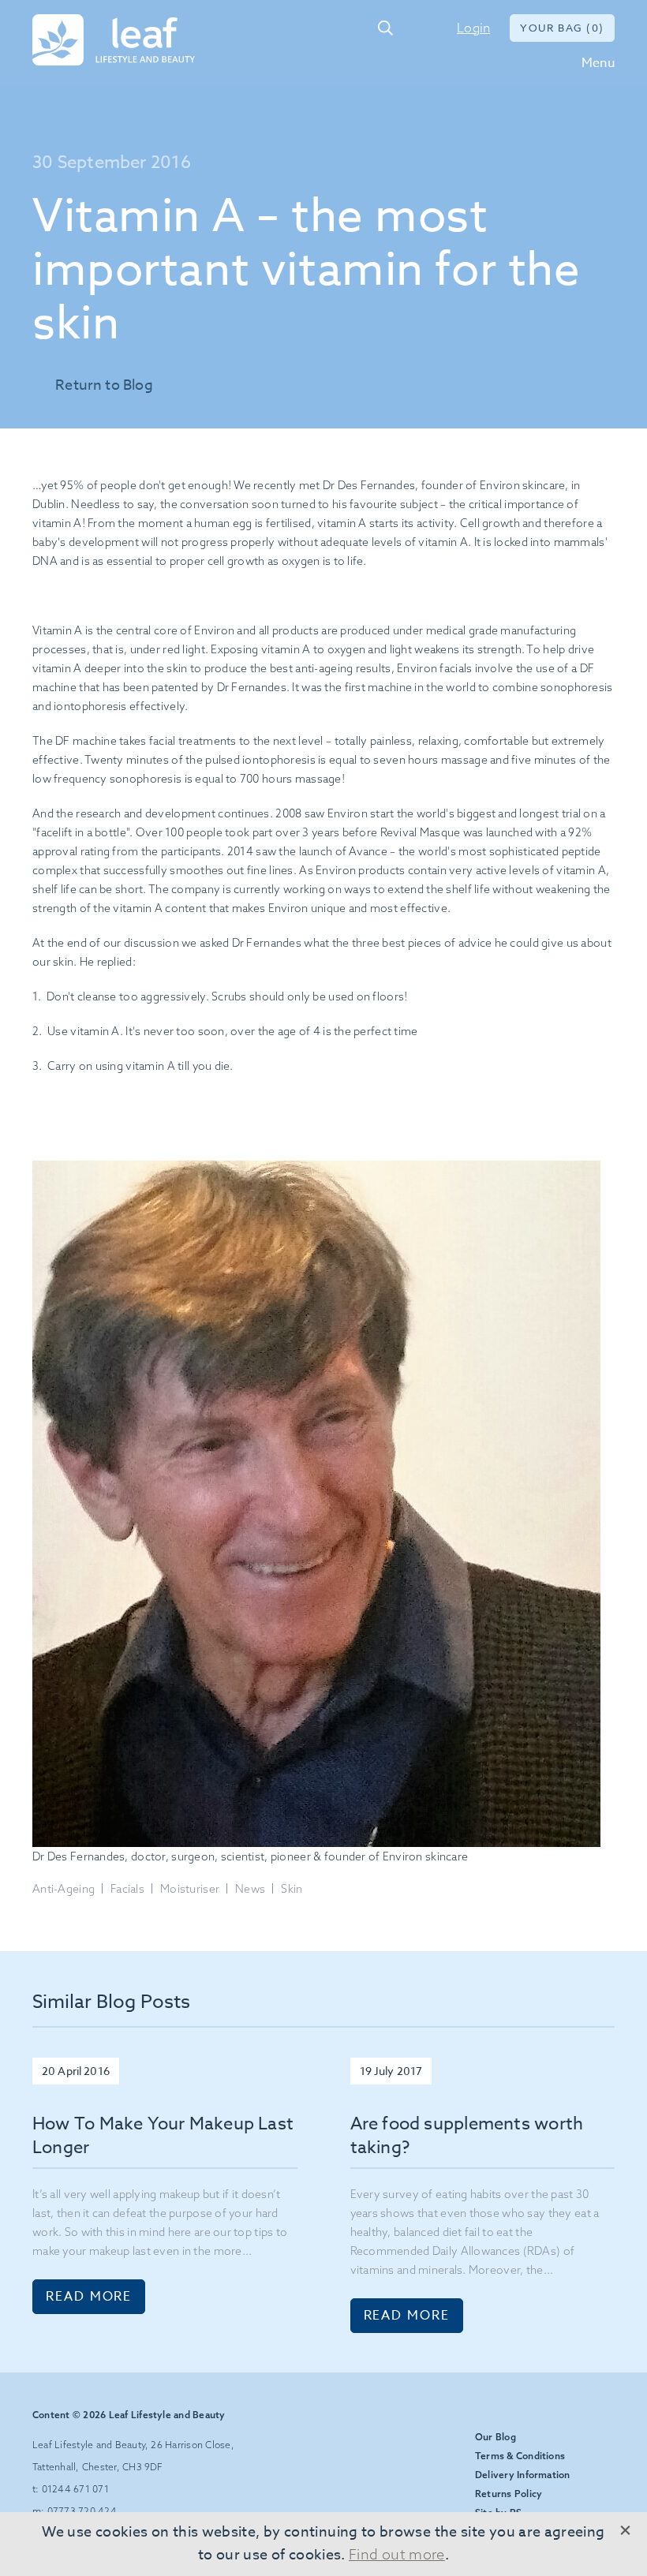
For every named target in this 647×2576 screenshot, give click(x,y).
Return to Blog (104, 385)
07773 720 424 (82, 2511)
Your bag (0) (562, 28)
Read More (89, 2297)
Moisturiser (190, 1889)
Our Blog (496, 2437)
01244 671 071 (418, 28)
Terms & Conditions (520, 2456)
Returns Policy (509, 2494)
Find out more (397, 2554)
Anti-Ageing (64, 1889)
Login (473, 28)
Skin (292, 1889)
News (250, 1889)
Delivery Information (523, 2475)
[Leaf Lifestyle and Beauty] (114, 41)
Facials (127, 1889)
